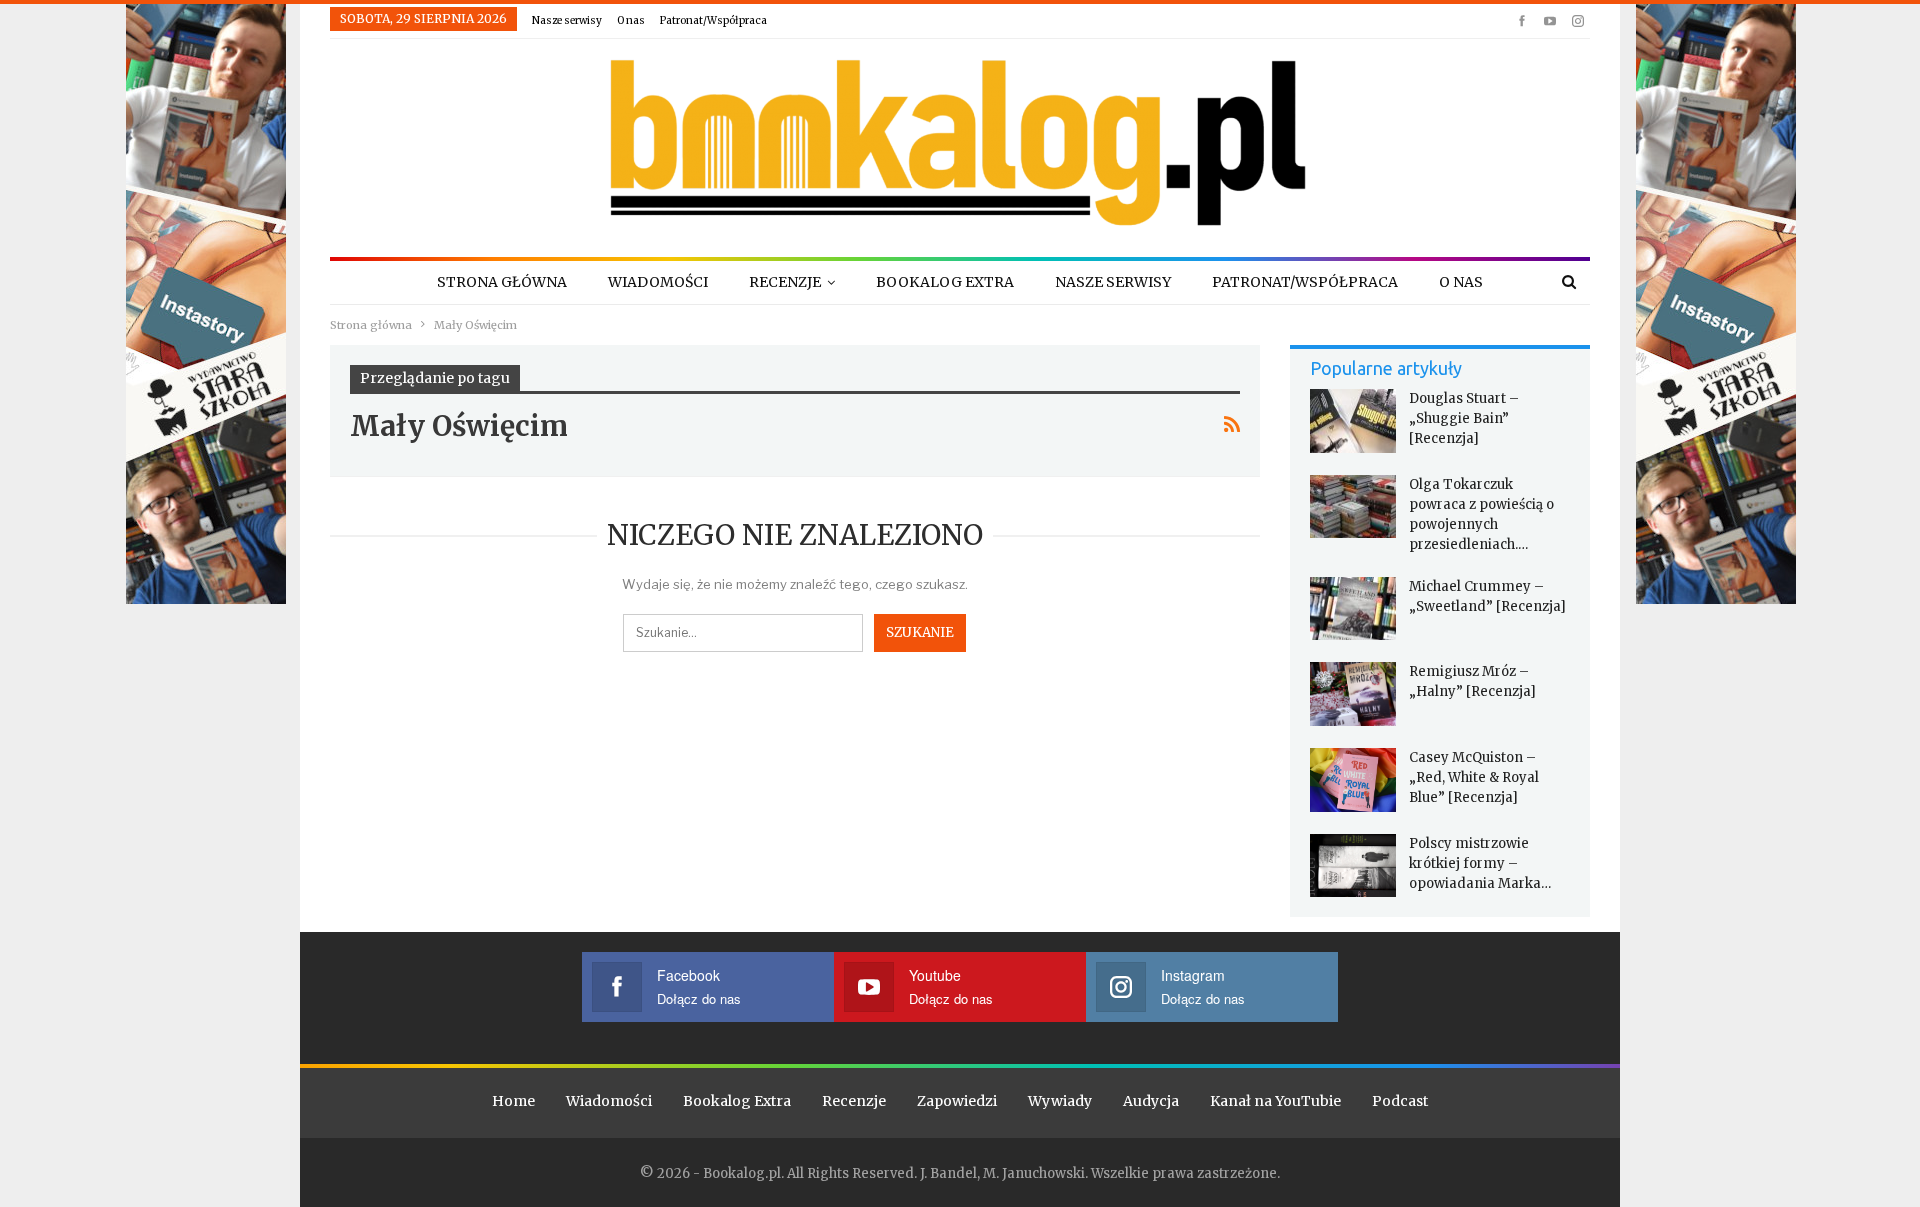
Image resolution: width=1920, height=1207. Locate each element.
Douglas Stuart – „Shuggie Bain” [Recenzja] (1464, 418)
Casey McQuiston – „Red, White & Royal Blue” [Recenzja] (1474, 777)
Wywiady (1060, 1101)
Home (513, 1101)
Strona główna (502, 282)
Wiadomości (658, 282)
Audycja (1151, 1101)
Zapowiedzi (957, 1101)
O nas (631, 20)
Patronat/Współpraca (713, 20)
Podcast (1400, 1101)
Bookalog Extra (945, 282)
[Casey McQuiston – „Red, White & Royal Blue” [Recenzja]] (1353, 780)
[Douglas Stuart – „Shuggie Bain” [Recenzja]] (1353, 421)
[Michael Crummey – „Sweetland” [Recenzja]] (1353, 609)
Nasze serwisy (567, 20)
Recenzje (785, 282)
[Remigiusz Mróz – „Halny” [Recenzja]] (1353, 694)
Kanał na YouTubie (1275, 1101)
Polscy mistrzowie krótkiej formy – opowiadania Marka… (1480, 863)
